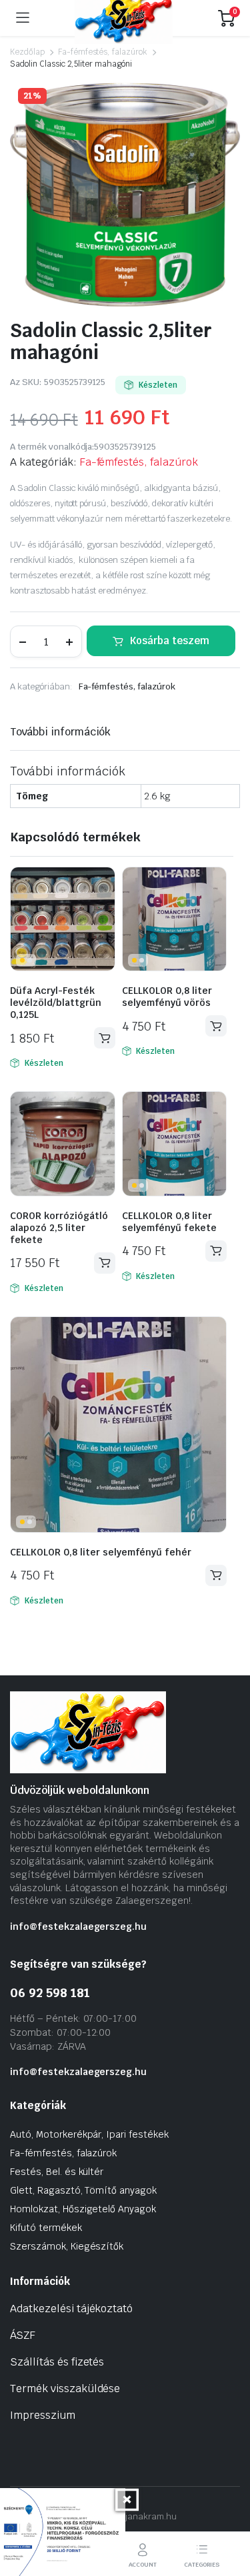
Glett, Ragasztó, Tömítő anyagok (83, 2190)
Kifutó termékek (46, 2228)
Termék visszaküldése (65, 2388)
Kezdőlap (27, 52)
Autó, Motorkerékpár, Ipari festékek (89, 2134)
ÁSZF (23, 2335)
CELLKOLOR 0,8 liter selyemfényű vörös (167, 997)
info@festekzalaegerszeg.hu (78, 1927)
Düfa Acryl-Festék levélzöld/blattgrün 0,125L (56, 1003)
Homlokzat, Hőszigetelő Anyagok (83, 2209)
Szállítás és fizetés (57, 2362)
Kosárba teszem (170, 641)
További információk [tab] (60, 732)
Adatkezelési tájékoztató (71, 2309)
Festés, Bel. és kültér (57, 2172)
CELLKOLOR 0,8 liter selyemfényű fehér (101, 1552)
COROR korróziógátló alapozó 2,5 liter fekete (59, 1228)
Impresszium (43, 2415)
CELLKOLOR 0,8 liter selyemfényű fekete (169, 1222)
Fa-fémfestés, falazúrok (103, 52)
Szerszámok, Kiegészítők (67, 2246)
